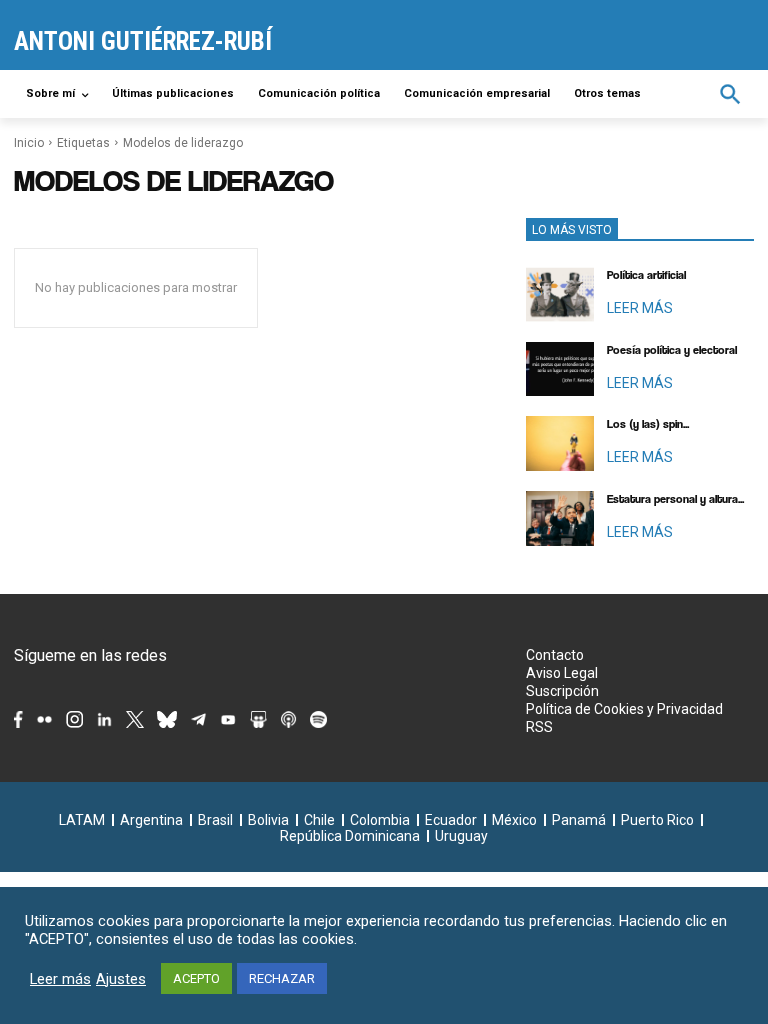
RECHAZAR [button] (282, 978)
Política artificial (646, 275)
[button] (730, 94)
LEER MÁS (640, 308)
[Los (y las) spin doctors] (560, 443)
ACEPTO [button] (196, 978)
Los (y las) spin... (648, 424)
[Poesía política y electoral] (560, 369)
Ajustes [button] (121, 979)
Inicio (29, 143)
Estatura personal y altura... (675, 499)
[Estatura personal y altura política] (560, 518)
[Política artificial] (560, 294)
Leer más (60, 979)
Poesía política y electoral (672, 350)
